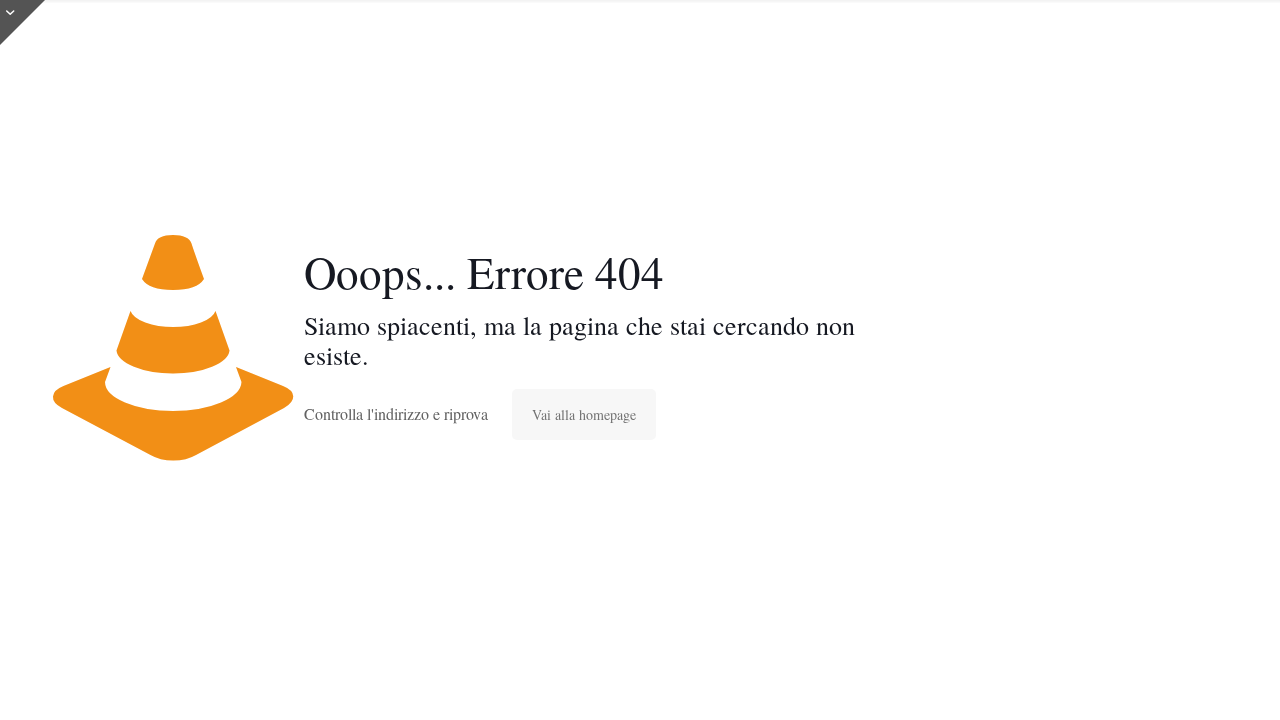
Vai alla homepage (584, 414)
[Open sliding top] (22, 22)
